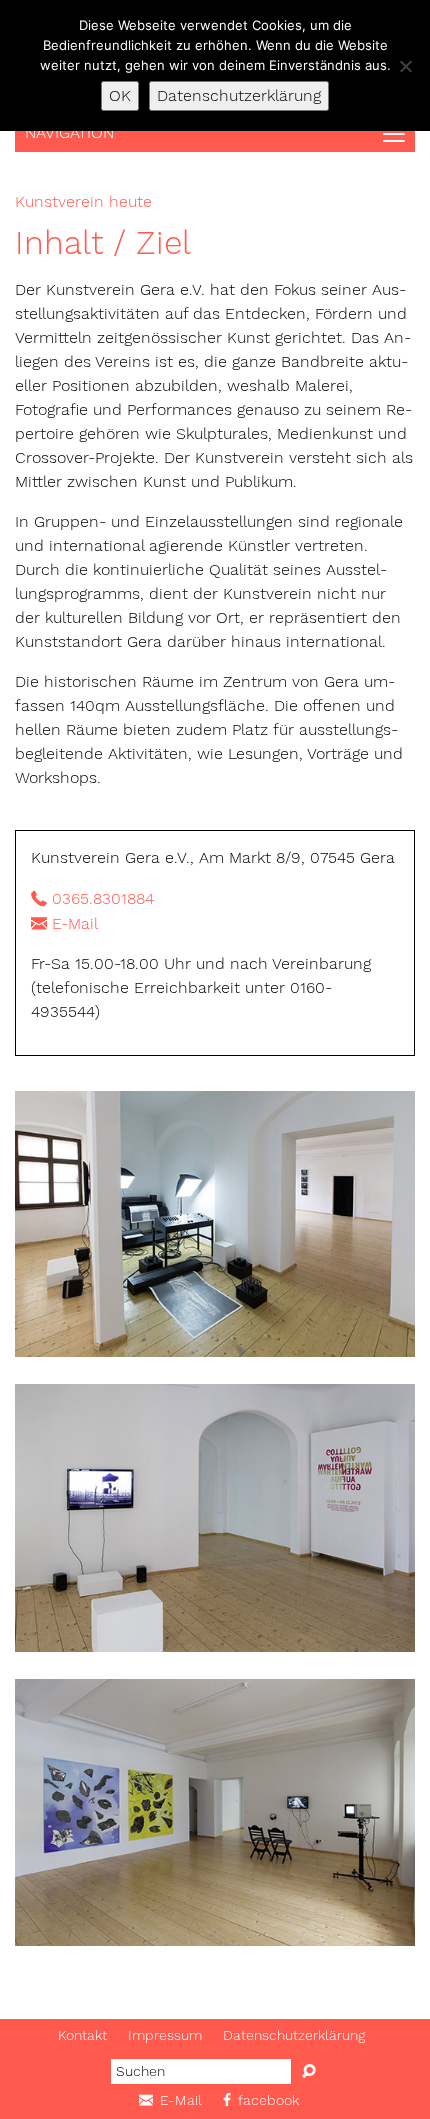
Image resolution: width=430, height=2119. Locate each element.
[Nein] (405, 66)
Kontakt (82, 2035)
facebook (268, 2100)
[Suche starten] (309, 2071)
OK (120, 95)
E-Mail (75, 923)
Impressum (165, 2035)
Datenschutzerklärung (294, 2035)
